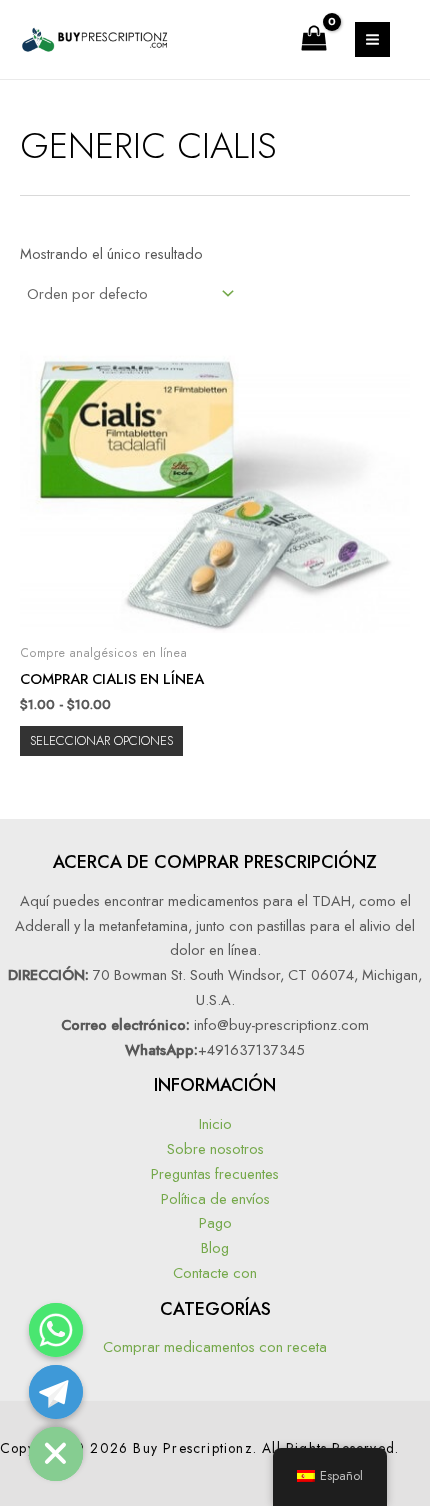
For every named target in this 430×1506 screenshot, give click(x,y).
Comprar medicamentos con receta (215, 1346)
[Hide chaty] (56, 1454)
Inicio (215, 1123)
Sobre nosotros (215, 1148)
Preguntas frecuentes (215, 1173)
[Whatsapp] (56, 1330)
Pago (215, 1222)
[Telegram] (56, 1392)
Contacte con (215, 1272)
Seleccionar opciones (101, 740)
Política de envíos (215, 1198)
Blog (215, 1247)
